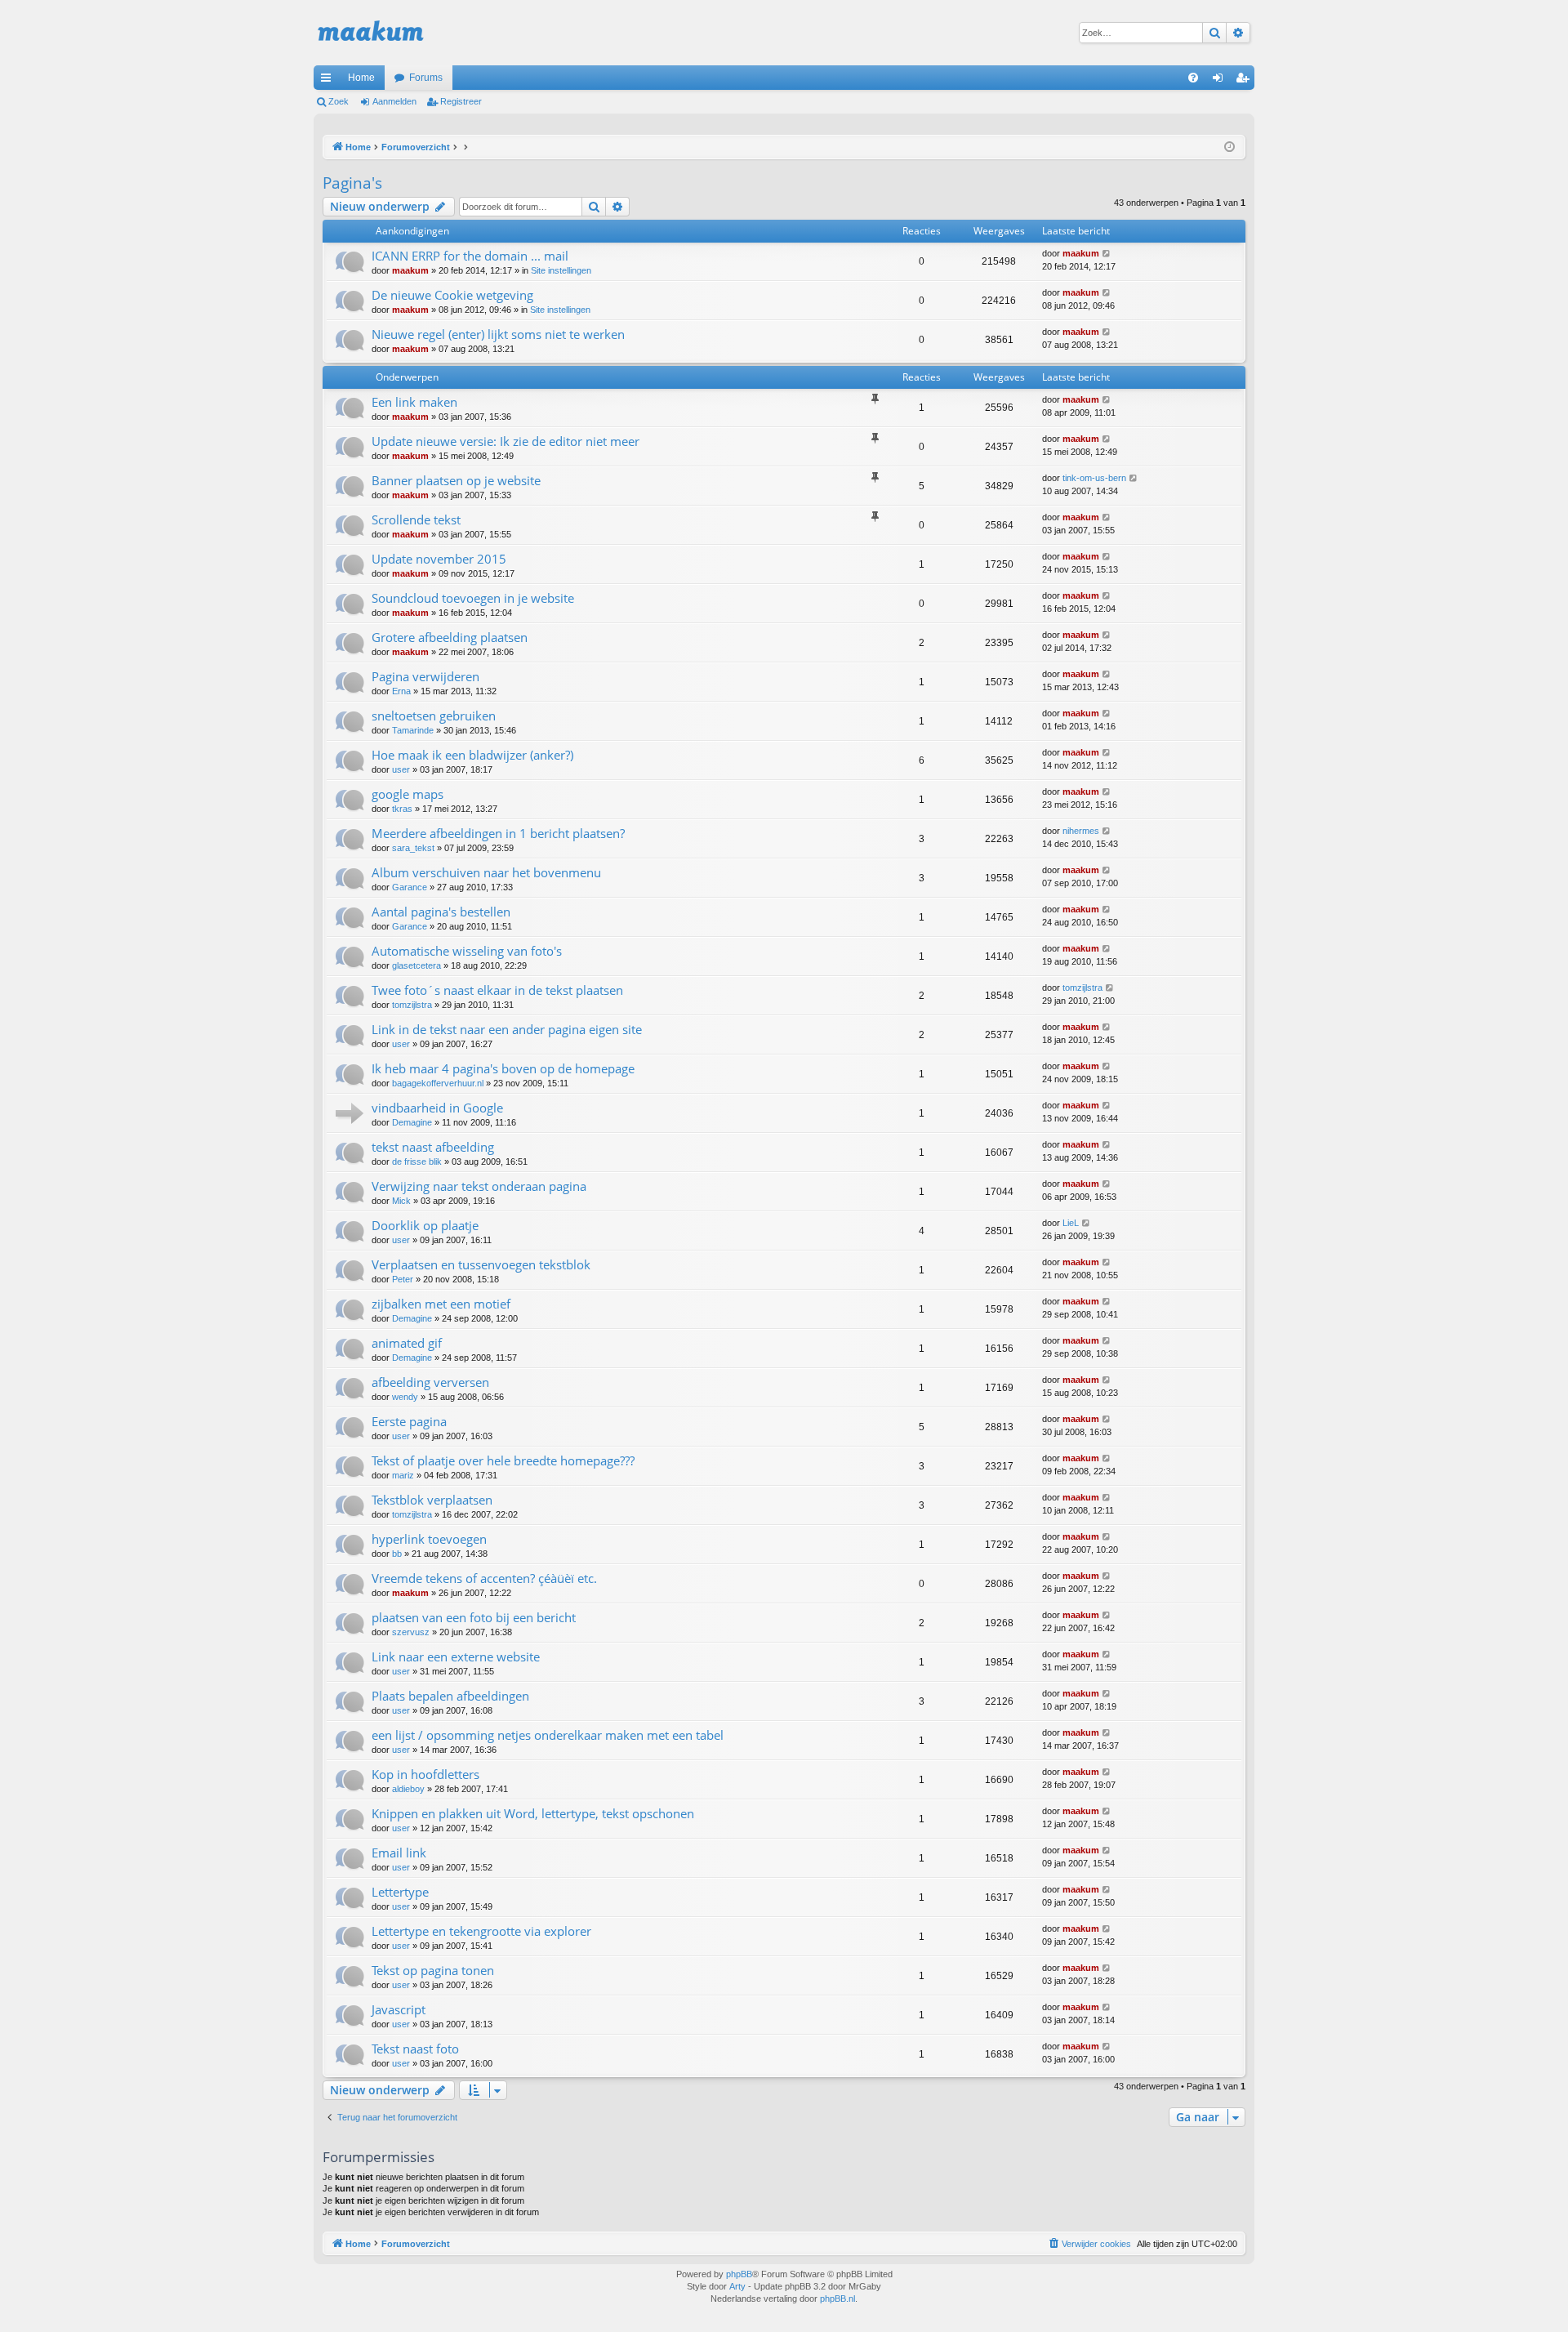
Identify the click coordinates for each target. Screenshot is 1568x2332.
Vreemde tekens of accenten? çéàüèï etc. (484, 1578)
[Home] (371, 33)
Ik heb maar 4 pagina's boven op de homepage (503, 1068)
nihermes (1081, 831)
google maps (408, 794)
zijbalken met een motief (441, 1304)
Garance (410, 887)
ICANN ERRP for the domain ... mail (470, 256)
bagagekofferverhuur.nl (438, 1083)
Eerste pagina (409, 1421)
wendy (405, 1397)
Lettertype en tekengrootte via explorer (481, 1931)
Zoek (339, 101)
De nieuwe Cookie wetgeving (452, 295)
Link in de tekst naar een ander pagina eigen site (507, 1029)
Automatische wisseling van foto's (467, 951)
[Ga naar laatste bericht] (1107, 254)
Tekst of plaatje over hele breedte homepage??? (503, 1460)
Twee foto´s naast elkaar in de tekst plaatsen (497, 990)
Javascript (399, 2009)
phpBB (739, 2274)
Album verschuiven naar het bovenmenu (486, 872)
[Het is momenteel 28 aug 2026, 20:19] (1229, 147)
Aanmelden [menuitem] (1221, 81)
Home (361, 78)
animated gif (407, 1343)
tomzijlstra (412, 1005)
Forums (426, 78)
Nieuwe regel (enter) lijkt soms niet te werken (498, 334)
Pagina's (352, 183)
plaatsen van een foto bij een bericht (474, 1617)
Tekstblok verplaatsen (432, 1500)
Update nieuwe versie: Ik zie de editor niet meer (506, 441)
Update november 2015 (439, 559)
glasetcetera (416, 965)
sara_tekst (413, 848)
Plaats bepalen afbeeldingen (450, 1696)
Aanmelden (394, 101)
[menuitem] (1193, 78)
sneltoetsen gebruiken (434, 716)
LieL (1071, 1223)
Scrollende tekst (416, 519)
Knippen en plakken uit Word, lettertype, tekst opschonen (533, 1813)
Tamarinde (413, 730)
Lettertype (400, 1892)
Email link (399, 1853)
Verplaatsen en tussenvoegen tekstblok (481, 1264)
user (401, 769)
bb (397, 1554)
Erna (401, 691)
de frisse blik (417, 1162)
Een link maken (414, 402)
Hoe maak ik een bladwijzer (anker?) (472, 755)
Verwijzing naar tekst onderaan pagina (479, 1186)
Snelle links (329, 81)
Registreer (461, 101)
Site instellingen (561, 270)
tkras (402, 809)
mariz (403, 1475)
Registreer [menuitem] (1245, 81)
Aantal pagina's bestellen (441, 912)
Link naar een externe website (456, 1656)
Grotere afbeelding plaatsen (450, 637)
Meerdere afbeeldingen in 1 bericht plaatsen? (498, 833)
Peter (403, 1279)
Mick (401, 1201)
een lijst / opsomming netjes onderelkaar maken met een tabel (548, 1735)
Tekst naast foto (415, 2049)
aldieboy (408, 1789)
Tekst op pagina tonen (433, 1970)
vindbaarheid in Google (437, 1108)
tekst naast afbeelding (433, 1147)
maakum (410, 270)
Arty (737, 2286)
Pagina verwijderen (425, 676)
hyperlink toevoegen (429, 1539)
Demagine (412, 1122)
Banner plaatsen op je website (456, 480)
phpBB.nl (837, 2299)
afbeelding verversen (430, 1382)
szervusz (411, 1632)
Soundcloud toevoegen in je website (473, 598)
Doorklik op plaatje (425, 1225)
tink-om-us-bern (1094, 478)
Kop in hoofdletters (425, 1774)
